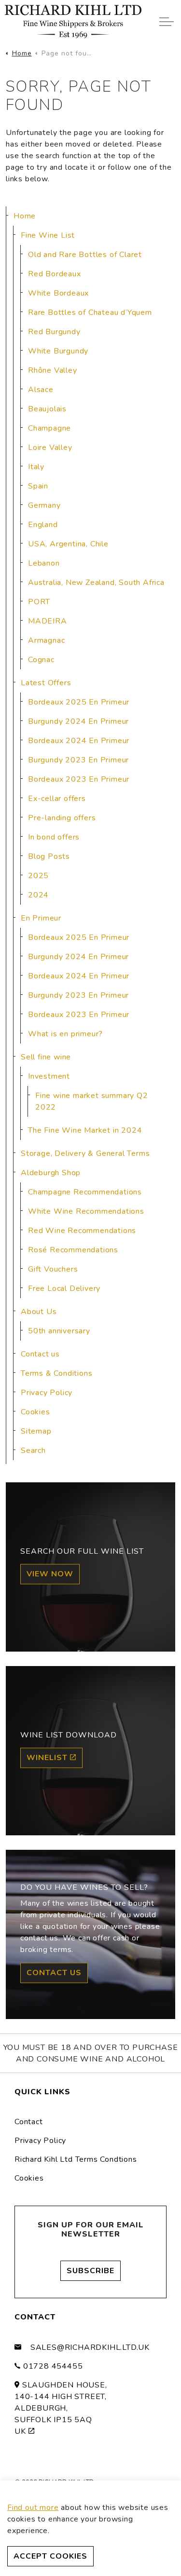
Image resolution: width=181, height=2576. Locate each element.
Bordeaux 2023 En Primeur (79, 779)
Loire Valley (50, 447)
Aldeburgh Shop (51, 1173)
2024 (38, 895)
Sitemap (36, 1431)
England (43, 525)
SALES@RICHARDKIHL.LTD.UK (90, 2347)
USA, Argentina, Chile (68, 544)
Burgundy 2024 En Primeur (78, 721)
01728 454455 (53, 2366)
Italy (36, 467)
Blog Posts (49, 856)
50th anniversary (59, 1331)
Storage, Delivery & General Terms (85, 1153)
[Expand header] (167, 22)
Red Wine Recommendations (82, 1231)
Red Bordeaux (55, 274)
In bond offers (54, 837)
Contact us (40, 1354)
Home (25, 216)
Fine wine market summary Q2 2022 (92, 1101)
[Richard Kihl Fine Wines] (73, 22)
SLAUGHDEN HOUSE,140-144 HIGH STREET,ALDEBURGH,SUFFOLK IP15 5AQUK (61, 2408)
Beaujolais (47, 409)
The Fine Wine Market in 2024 (85, 1130)
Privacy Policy (47, 1393)
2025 (38, 876)
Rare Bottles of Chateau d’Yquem (90, 312)
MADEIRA (48, 621)
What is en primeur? (65, 1034)
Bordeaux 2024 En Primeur (79, 741)
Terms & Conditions (56, 1373)
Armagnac (46, 640)
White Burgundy (58, 351)
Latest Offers (46, 683)
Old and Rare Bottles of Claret (85, 255)
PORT (39, 602)
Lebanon (44, 563)
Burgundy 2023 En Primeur (78, 760)
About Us (39, 1312)
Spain (38, 486)
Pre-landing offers (62, 818)
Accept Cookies (50, 2556)
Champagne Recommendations (85, 1192)
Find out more (33, 2508)
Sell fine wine (46, 1057)
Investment (49, 1076)
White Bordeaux (58, 293)
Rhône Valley (53, 370)
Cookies (35, 1412)
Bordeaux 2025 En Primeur (79, 702)
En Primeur (41, 918)
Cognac (41, 660)
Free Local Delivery (64, 1288)
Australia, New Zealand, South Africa (96, 583)
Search (33, 1451)
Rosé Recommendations (73, 1250)
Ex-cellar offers (57, 799)
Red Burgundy (54, 332)
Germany (44, 505)
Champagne (49, 428)
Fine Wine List (48, 235)
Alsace (41, 390)
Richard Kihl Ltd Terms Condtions (76, 2159)
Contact (29, 2122)
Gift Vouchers (53, 1269)
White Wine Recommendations (86, 1211)
